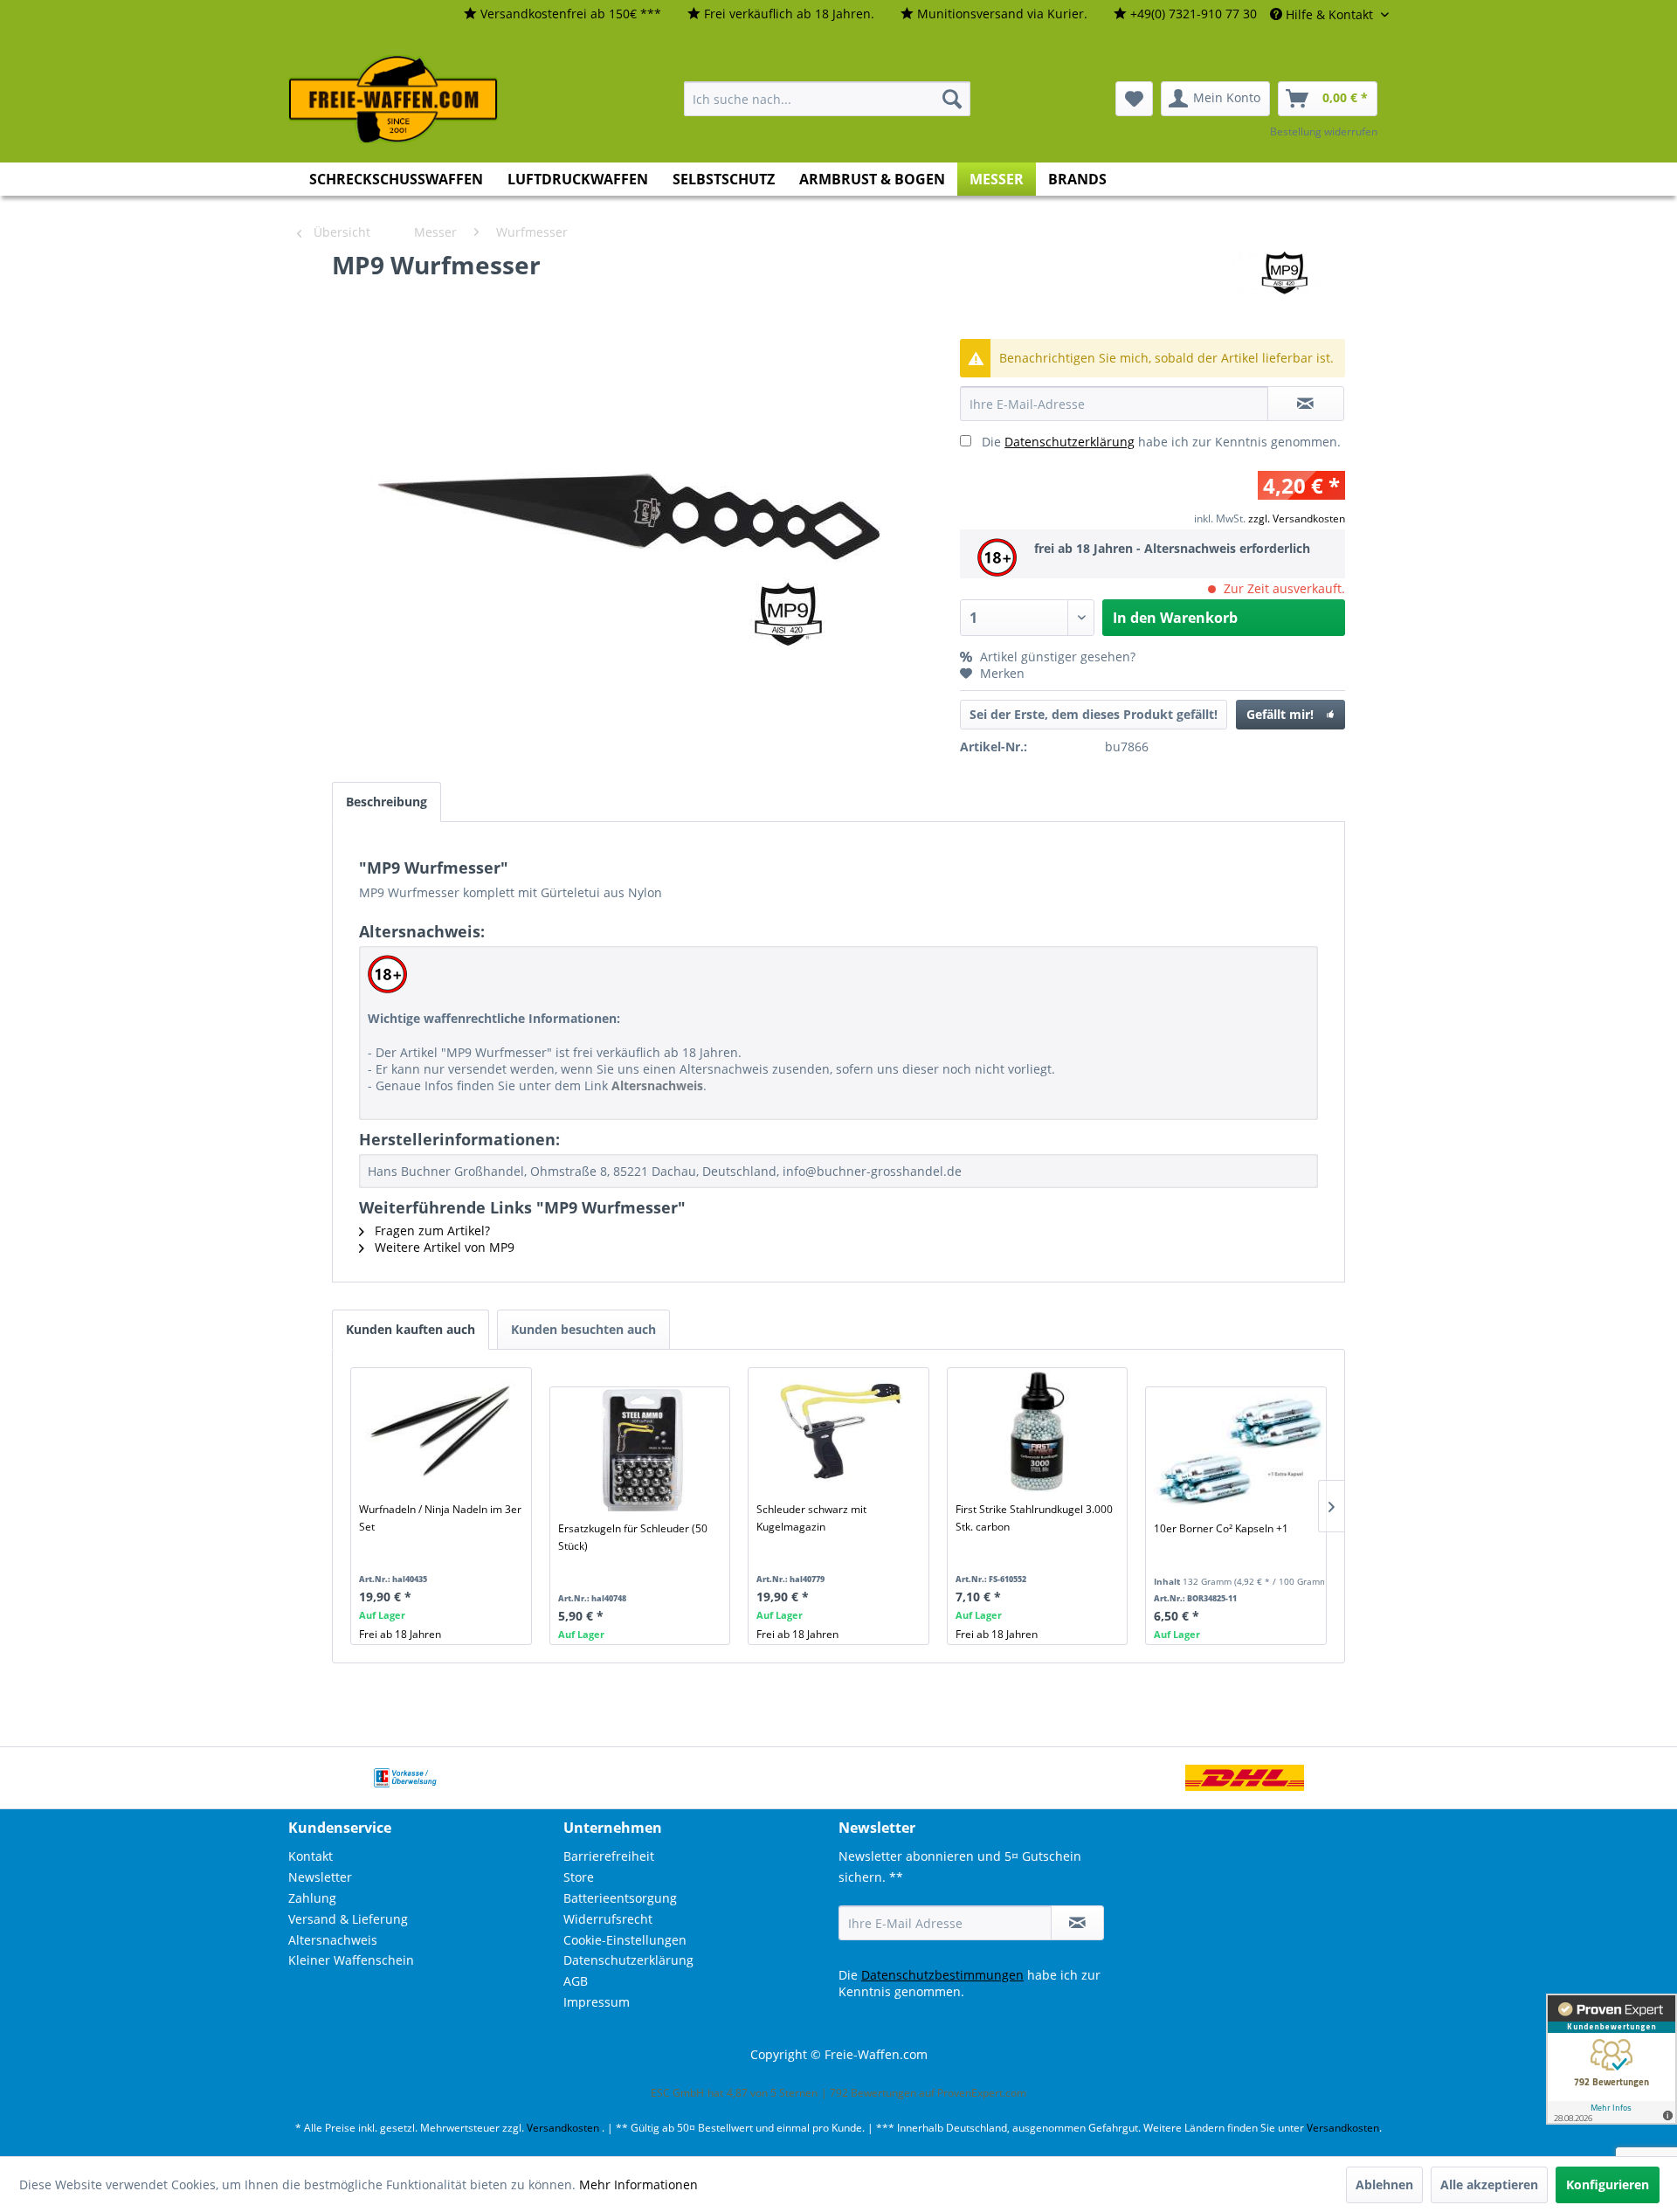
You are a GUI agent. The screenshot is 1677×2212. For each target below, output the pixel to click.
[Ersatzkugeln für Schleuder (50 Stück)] (643, 1450)
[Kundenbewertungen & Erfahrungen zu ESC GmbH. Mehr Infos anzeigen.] (1611, 2059)
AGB (576, 1981)
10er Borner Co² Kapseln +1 (1221, 1528)
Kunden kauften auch (411, 1329)
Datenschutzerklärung (1070, 442)
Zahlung (312, 1898)
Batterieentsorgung (620, 1898)
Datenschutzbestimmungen (942, 1975)
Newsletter (320, 1877)
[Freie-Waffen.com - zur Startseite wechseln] (394, 100)
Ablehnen (1384, 2184)
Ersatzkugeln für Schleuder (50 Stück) (633, 1537)
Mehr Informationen (638, 2184)
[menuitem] (562, 14)
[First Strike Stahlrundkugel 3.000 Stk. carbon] (1041, 1431)
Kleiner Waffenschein (351, 1960)
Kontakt (311, 1856)
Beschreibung (386, 802)
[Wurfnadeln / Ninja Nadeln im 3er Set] (444, 1431)
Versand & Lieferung (348, 1919)
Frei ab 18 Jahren (400, 1634)
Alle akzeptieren (1489, 2184)
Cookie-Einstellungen (625, 1940)
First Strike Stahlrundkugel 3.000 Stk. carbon (1034, 1518)
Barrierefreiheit (609, 1856)
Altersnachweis (333, 1940)
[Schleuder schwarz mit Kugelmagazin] (842, 1431)
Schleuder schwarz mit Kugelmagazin (811, 1518)
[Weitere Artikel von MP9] (1282, 282)
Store (579, 1877)
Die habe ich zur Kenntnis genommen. (1161, 442)
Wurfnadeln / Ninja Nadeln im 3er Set (440, 1518)
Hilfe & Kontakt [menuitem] (1329, 14)
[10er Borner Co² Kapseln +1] (1239, 1450)
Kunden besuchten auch (583, 1329)
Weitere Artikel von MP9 (443, 1247)
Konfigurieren (1608, 2184)
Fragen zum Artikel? (431, 1230)
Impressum (597, 2002)
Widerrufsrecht (608, 1919)
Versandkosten (563, 2128)
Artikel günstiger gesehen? (1056, 657)
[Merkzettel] (1134, 99)
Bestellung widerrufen (1324, 131)
